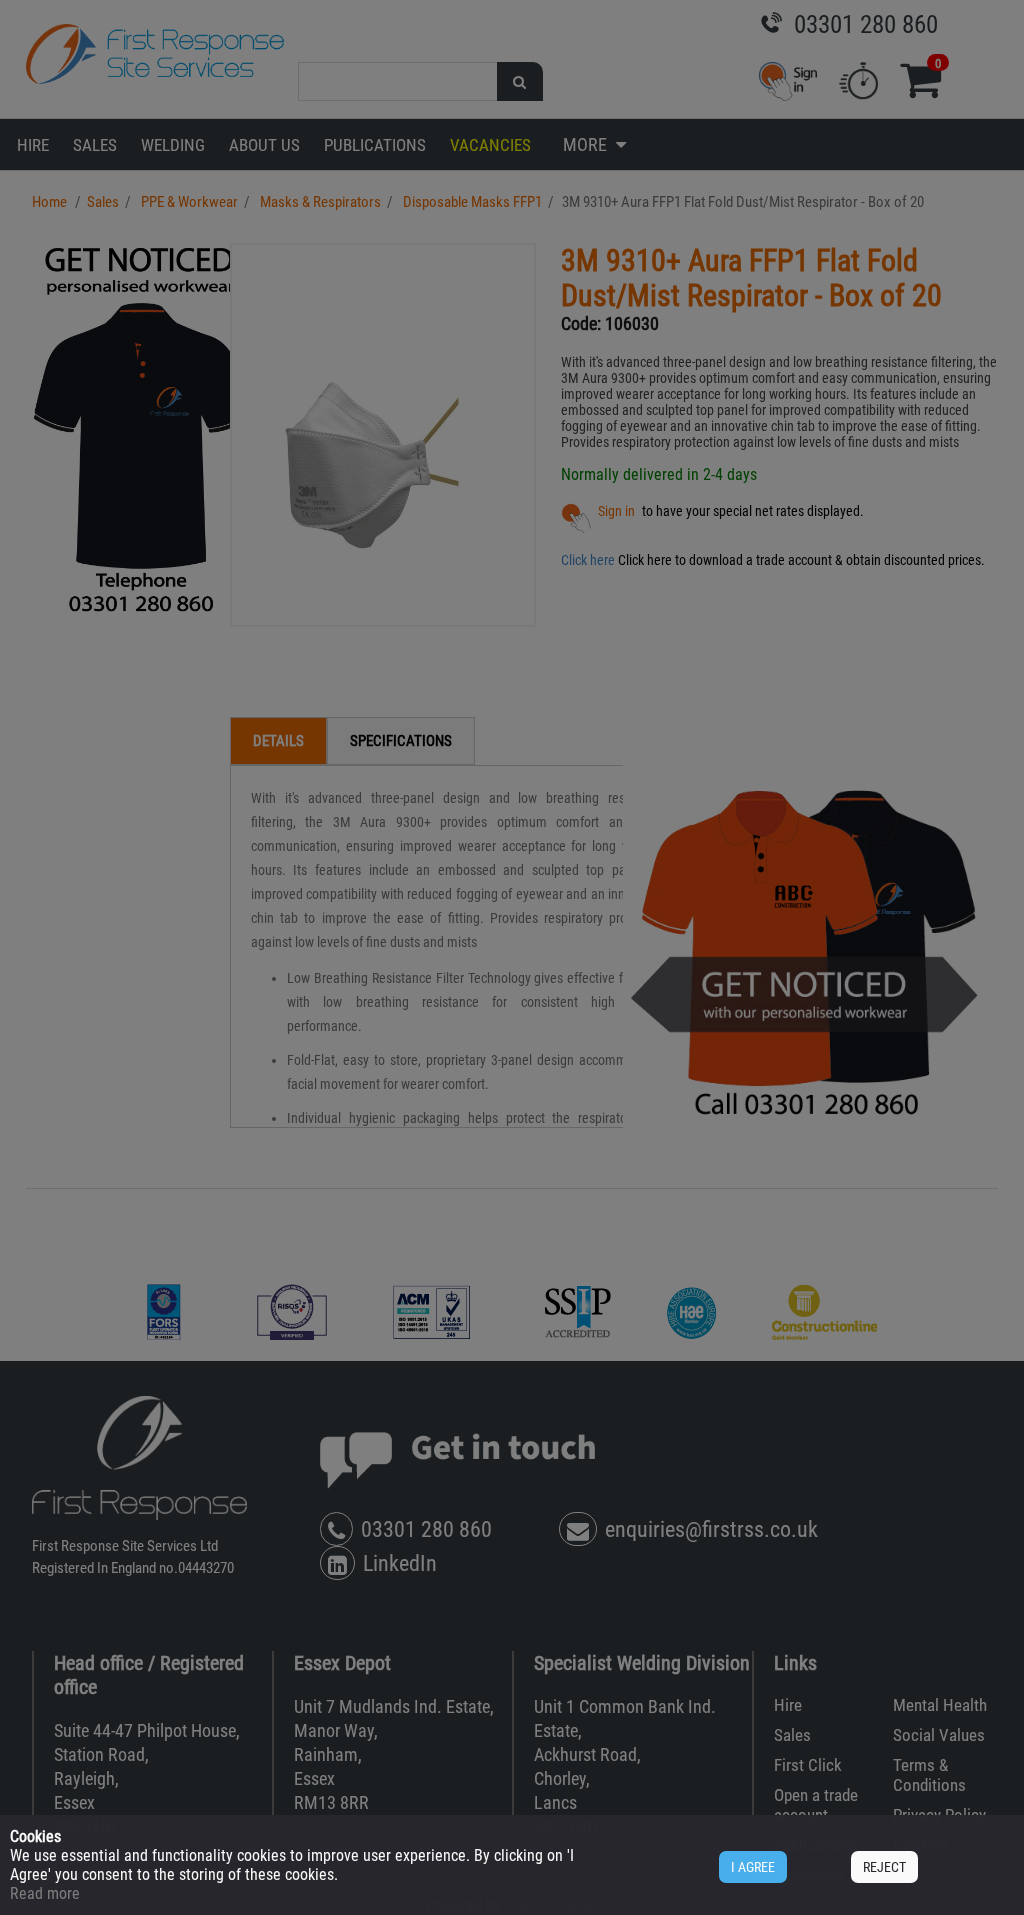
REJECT (884, 1867)
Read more (45, 1893)
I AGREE (753, 1867)
